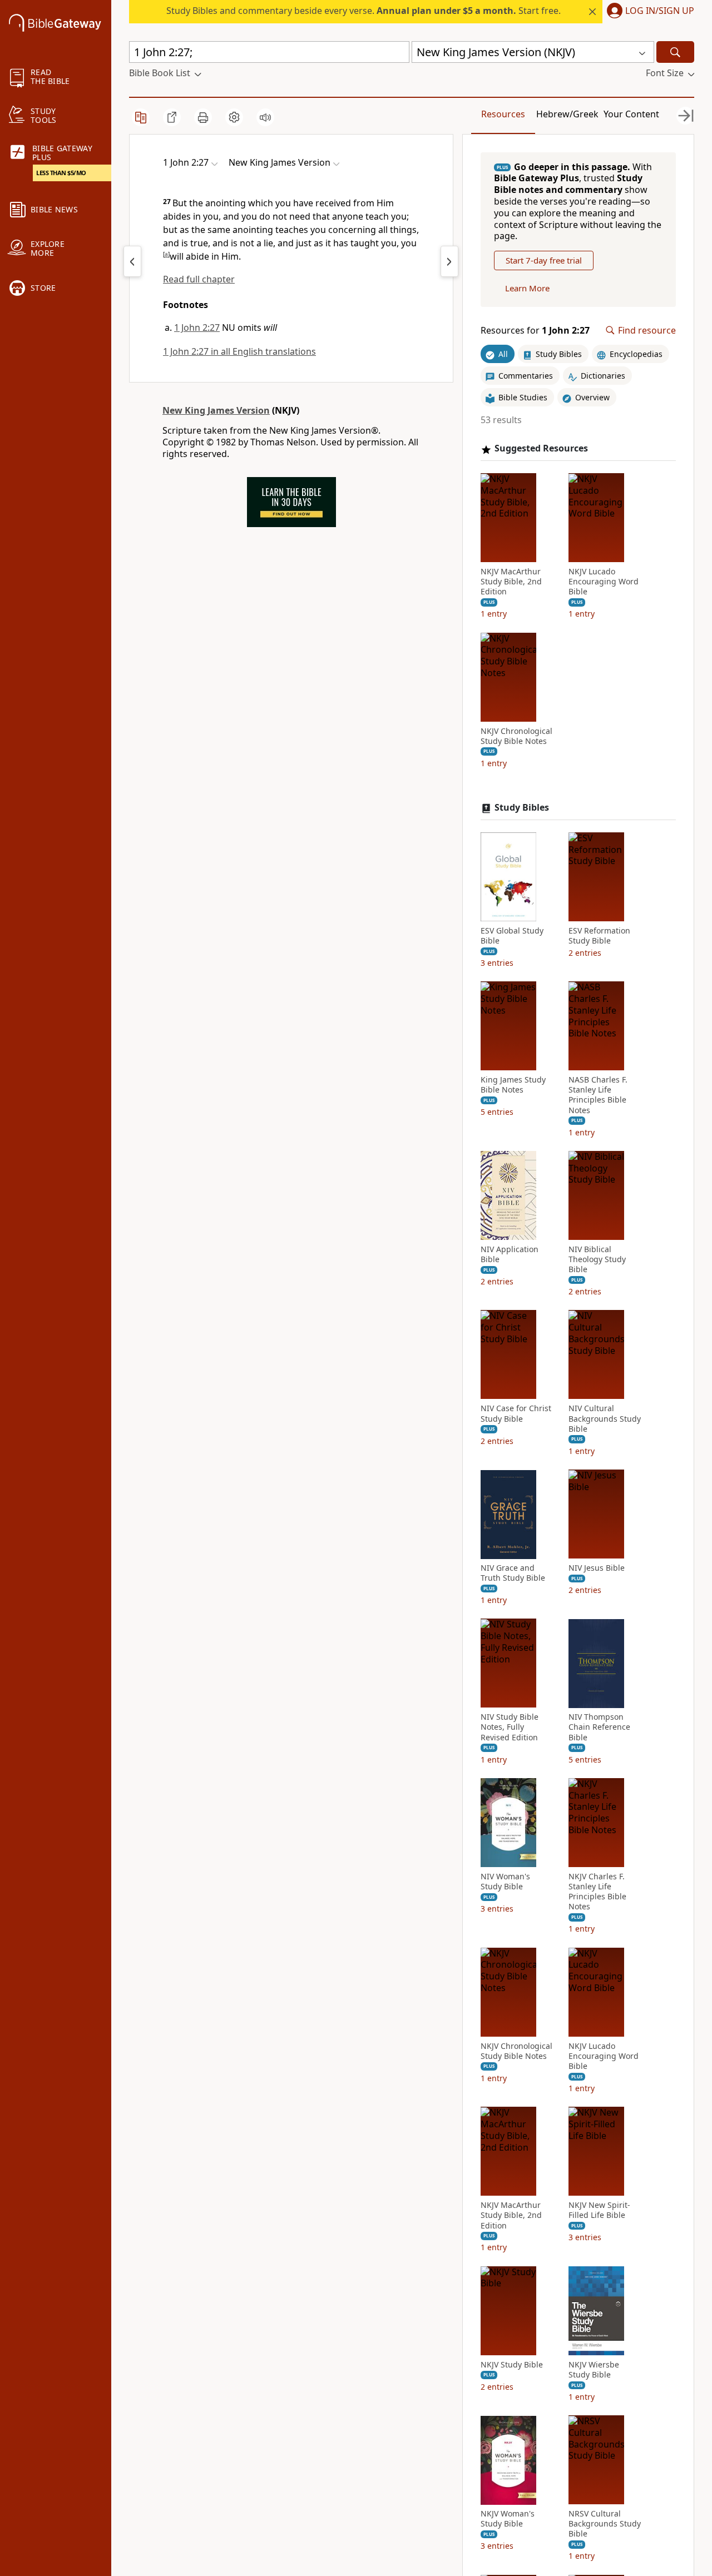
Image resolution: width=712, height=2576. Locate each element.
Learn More (527, 289)
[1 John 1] (132, 261)
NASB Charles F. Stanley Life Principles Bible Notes (598, 1096)
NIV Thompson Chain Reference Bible (599, 1728)
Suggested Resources (541, 449)
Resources (503, 114)
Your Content (631, 114)
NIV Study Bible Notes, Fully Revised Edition (510, 1728)
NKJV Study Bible (512, 2365)
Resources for (535, 331)
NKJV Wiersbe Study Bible (594, 2370)
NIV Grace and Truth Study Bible (513, 1574)
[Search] (675, 52)
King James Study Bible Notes (513, 1085)
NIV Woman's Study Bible (505, 1882)
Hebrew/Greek (567, 114)
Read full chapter (199, 279)
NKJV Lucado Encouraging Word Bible (604, 582)
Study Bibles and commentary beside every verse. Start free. (364, 11)
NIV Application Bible (510, 1254)
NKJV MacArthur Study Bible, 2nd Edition (511, 582)
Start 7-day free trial (544, 261)
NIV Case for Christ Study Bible (516, 1414)
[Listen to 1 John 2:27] (265, 117)
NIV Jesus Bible (597, 1569)
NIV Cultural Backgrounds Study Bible (605, 1419)
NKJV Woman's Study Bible (508, 2519)
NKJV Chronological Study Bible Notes (516, 736)
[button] (648, 12)
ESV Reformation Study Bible (599, 936)
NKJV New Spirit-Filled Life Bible (599, 2211)
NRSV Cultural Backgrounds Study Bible (605, 2524)
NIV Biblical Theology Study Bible (597, 1259)
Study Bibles (522, 808)
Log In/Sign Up (660, 11)
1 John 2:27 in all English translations (239, 351)
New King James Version (216, 410)
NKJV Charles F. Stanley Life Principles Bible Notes (597, 1892)
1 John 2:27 (197, 327)
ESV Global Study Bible (512, 936)
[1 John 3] (449, 261)
